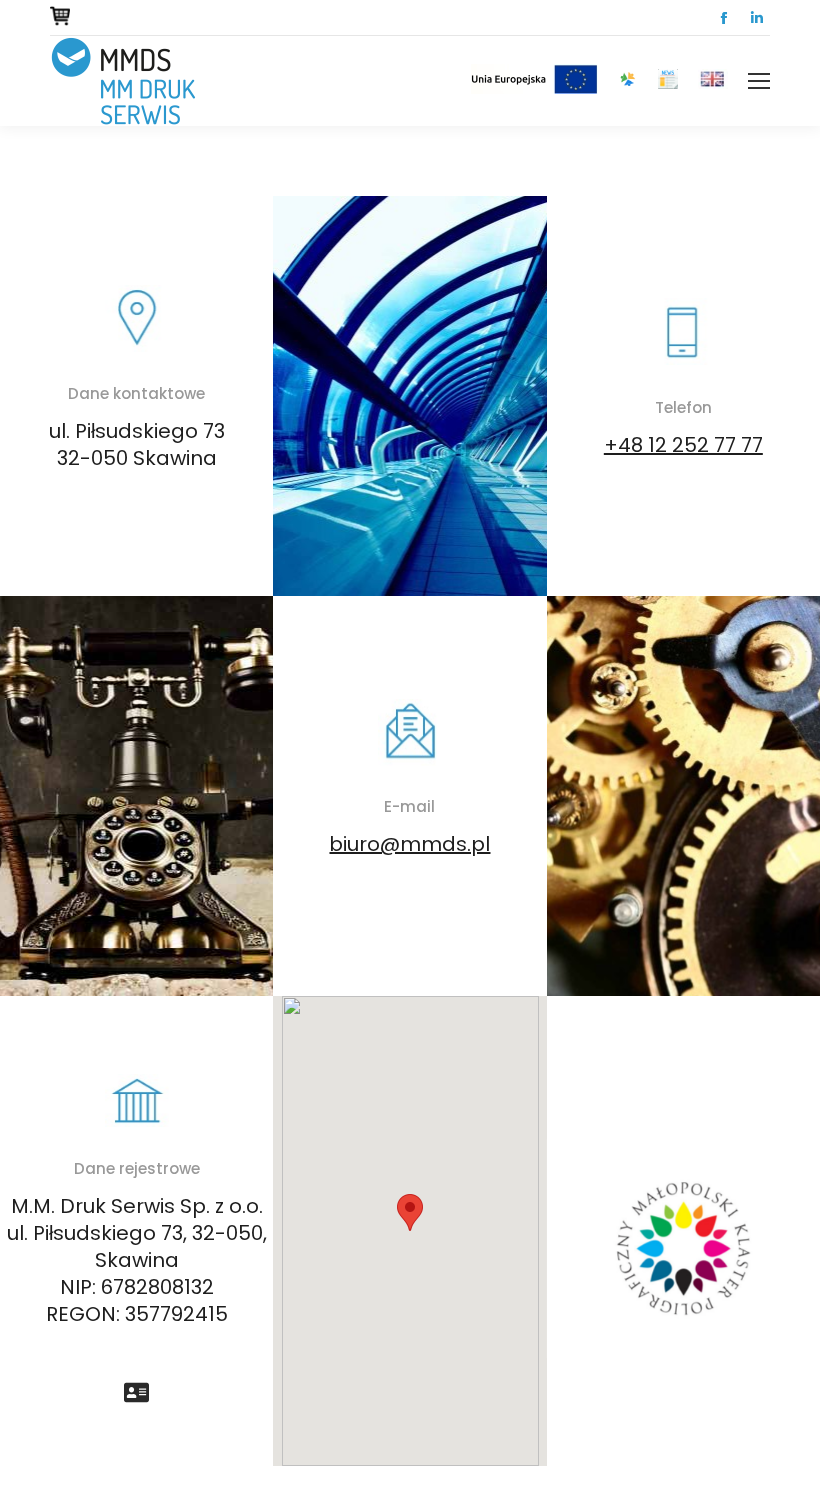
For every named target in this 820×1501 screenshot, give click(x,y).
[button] (410, 1212)
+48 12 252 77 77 (683, 445)
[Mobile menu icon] (759, 81)
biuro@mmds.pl (409, 844)
